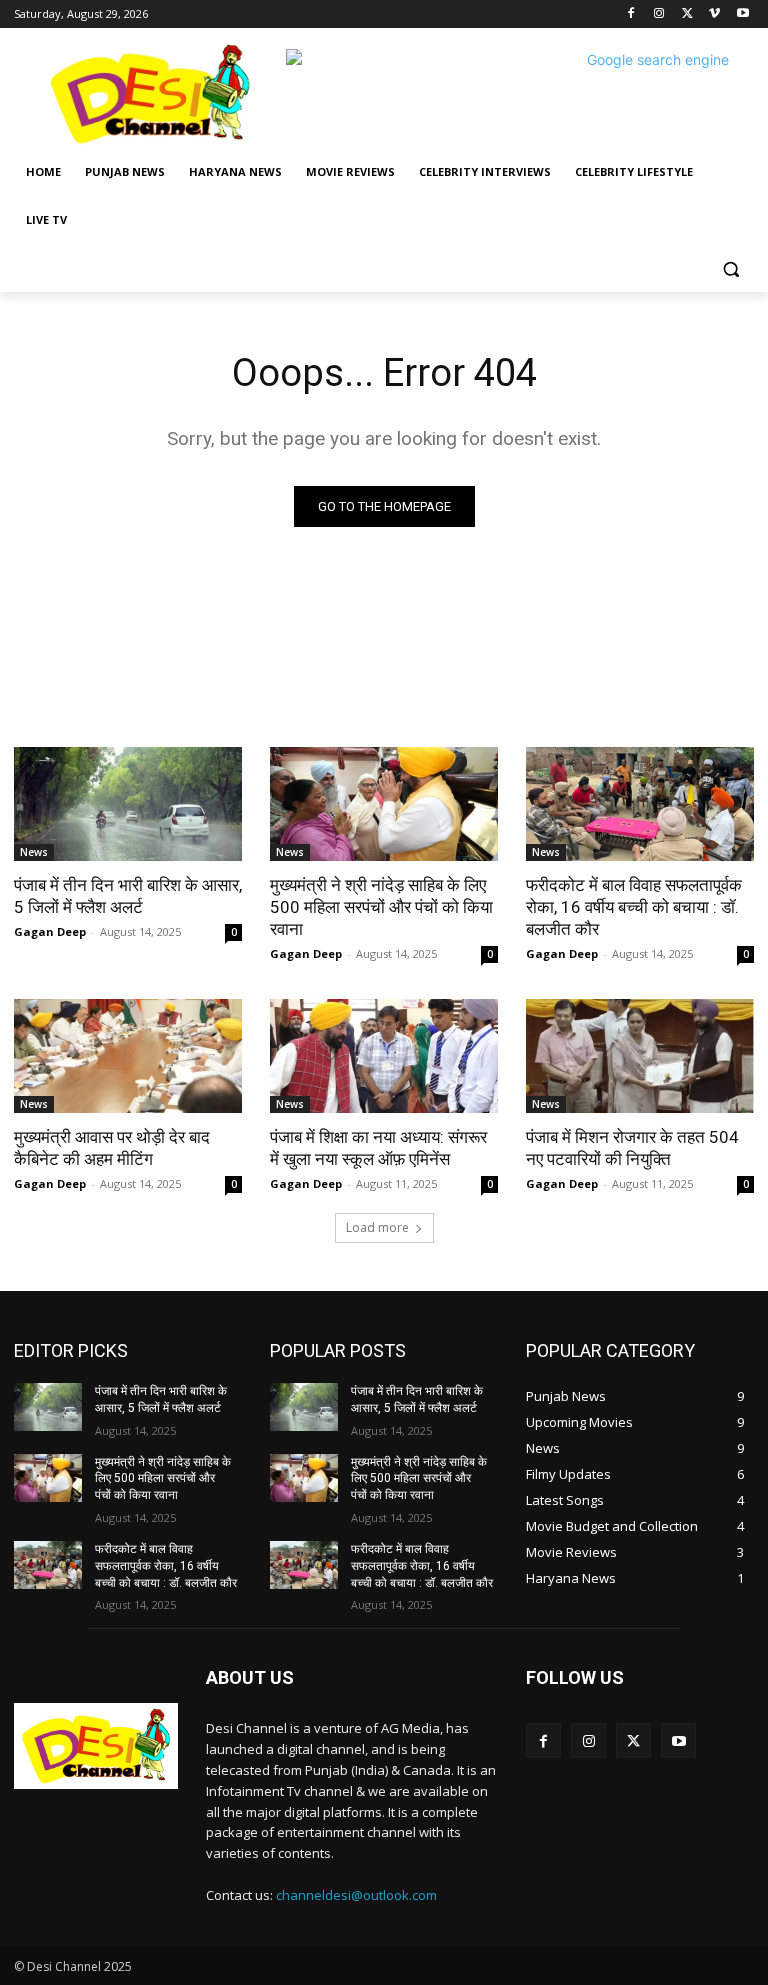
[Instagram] (659, 14)
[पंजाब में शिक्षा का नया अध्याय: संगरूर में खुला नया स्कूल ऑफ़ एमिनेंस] (384, 1056)
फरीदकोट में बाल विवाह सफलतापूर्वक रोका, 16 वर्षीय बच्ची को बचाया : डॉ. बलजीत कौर (634, 907)
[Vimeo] (714, 14)
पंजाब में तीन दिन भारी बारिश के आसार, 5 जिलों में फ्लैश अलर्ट (128, 896)
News (34, 852)
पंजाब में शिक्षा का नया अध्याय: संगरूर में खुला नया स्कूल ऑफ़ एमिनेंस (378, 1148)
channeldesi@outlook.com (356, 1895)
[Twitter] (687, 14)
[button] (730, 268)
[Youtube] (742, 14)
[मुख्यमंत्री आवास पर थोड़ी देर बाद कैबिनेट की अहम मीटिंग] (128, 1056)
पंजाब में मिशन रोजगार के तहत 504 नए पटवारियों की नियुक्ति (632, 1148)
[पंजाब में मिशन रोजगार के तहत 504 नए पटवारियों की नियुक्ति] (640, 1056)
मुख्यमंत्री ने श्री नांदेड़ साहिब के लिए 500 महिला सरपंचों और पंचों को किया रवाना (381, 907)
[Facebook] (631, 14)
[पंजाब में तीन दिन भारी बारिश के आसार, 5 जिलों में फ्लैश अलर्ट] (128, 804)
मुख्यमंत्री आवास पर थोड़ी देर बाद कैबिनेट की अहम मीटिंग (112, 1148)
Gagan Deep (50, 931)
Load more (377, 1227)
